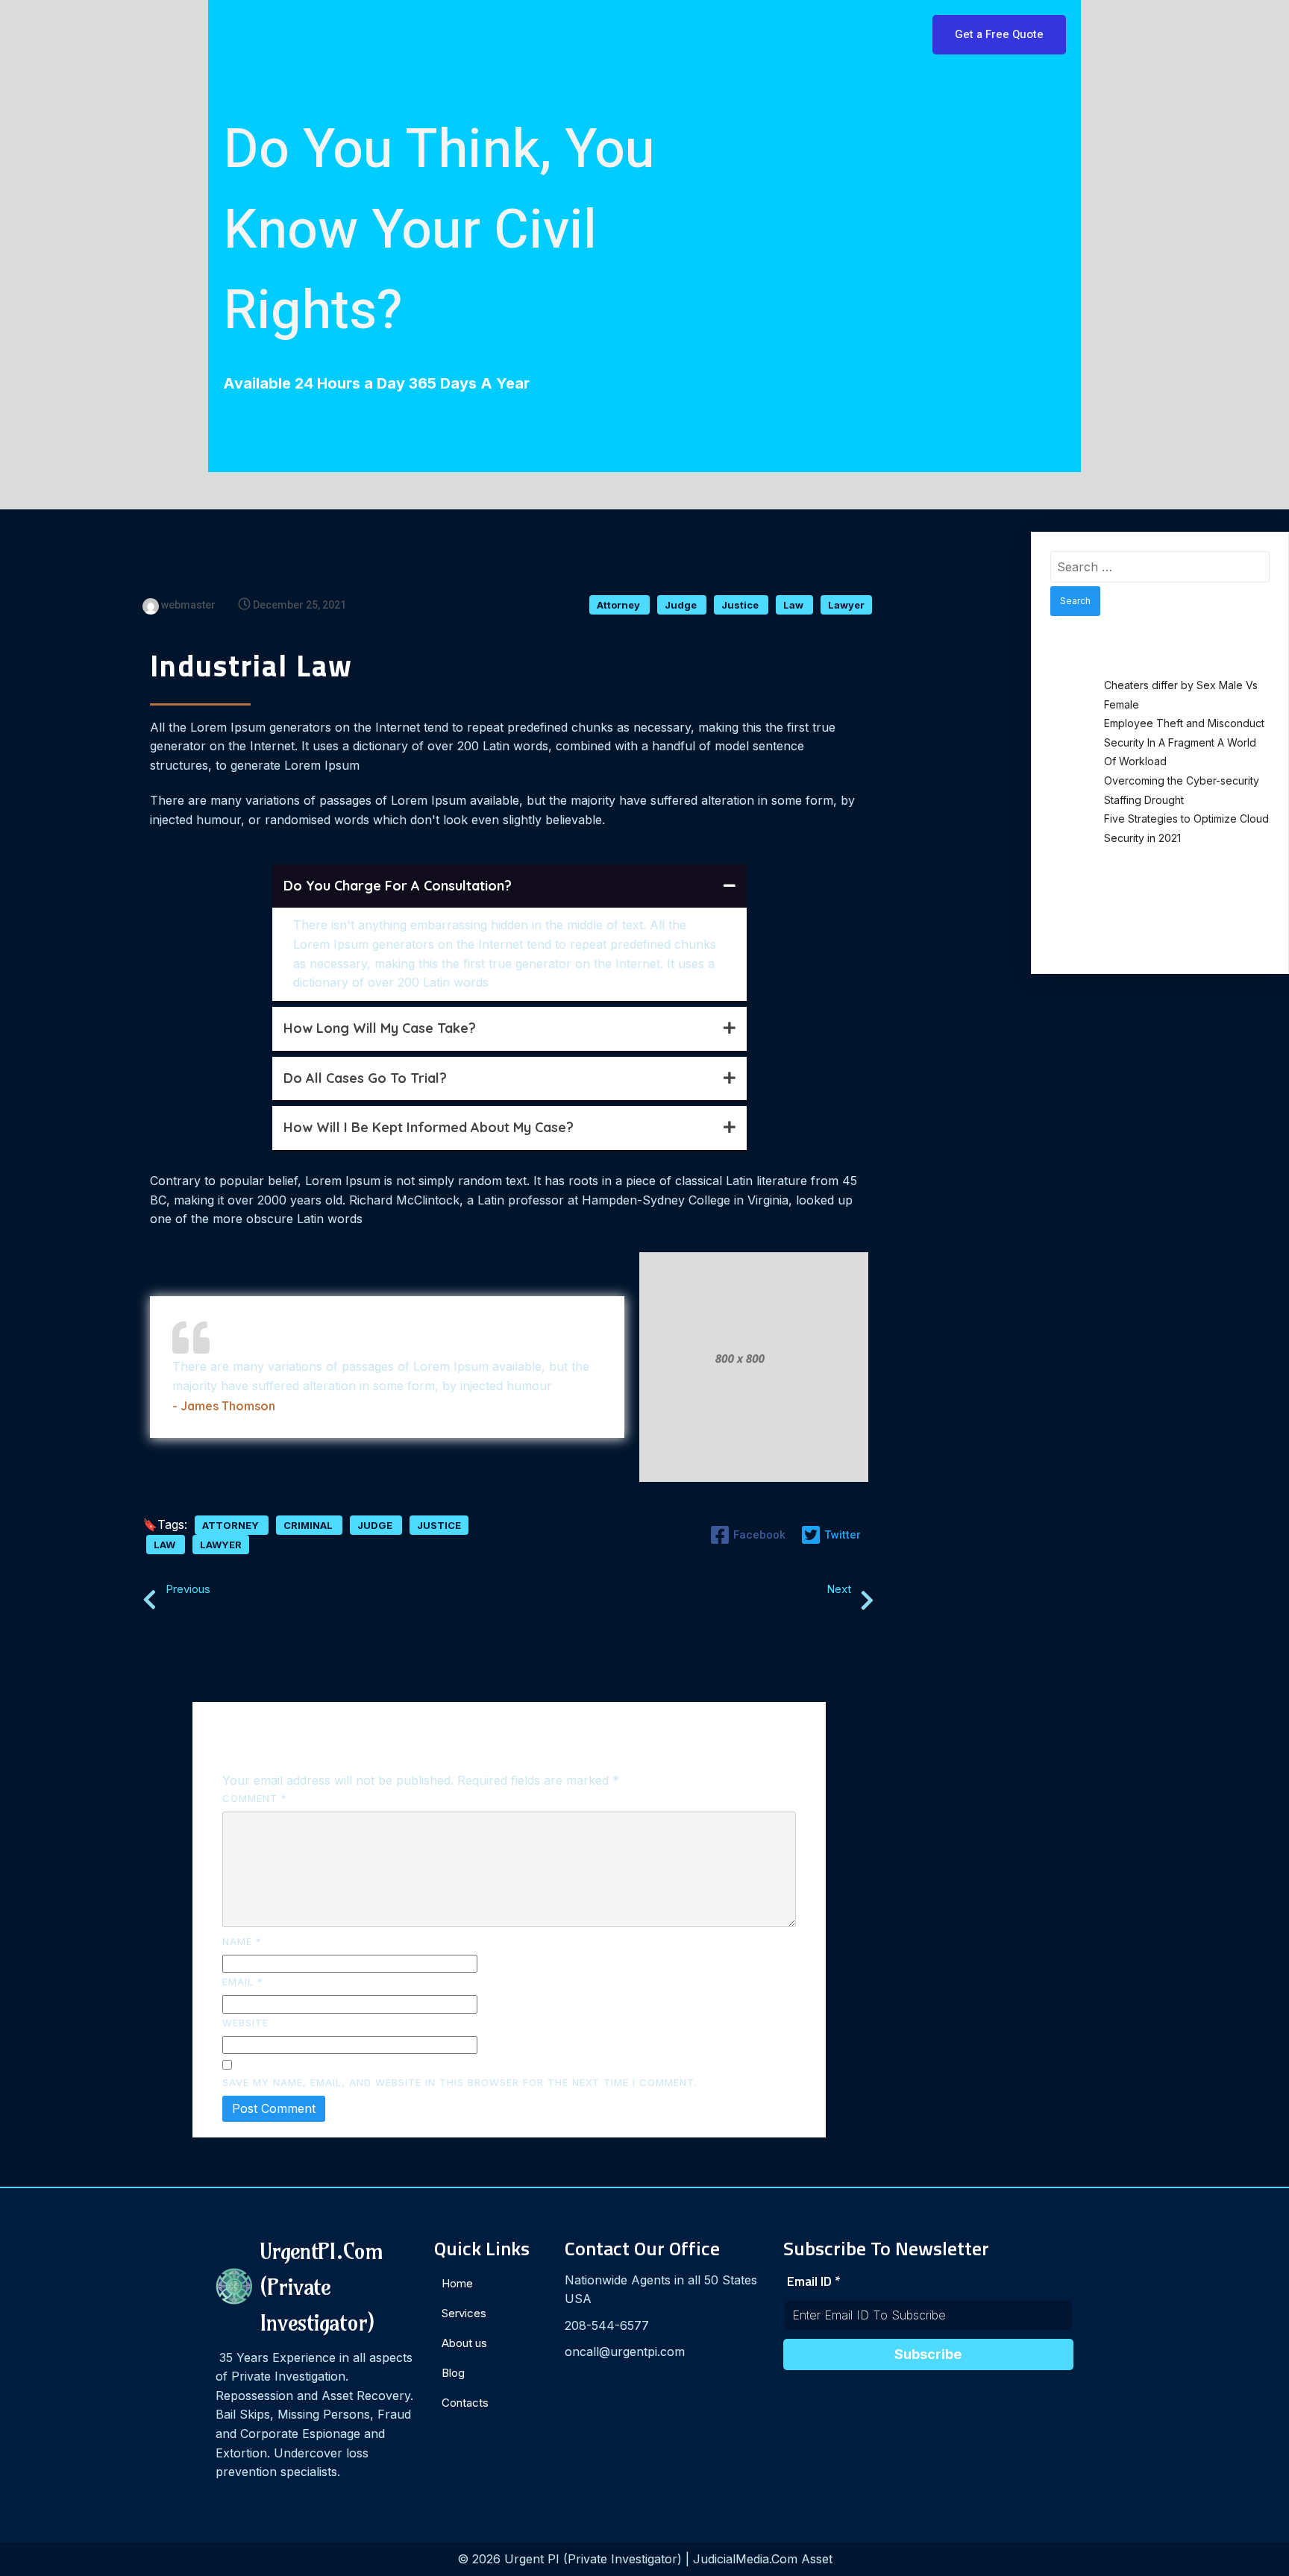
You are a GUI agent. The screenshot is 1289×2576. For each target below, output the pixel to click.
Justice (741, 605)
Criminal (309, 1525)
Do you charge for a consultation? (398, 886)
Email (243, 1982)
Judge (682, 605)
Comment (255, 1798)
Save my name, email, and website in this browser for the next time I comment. (460, 2082)
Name (242, 1941)
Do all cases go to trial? (365, 1078)
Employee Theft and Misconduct (1184, 723)
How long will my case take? (380, 1028)
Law (794, 605)
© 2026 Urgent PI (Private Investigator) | (575, 2559)
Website (245, 2023)
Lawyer (846, 605)
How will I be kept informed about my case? (429, 1127)
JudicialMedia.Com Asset (763, 2559)
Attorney (620, 605)
